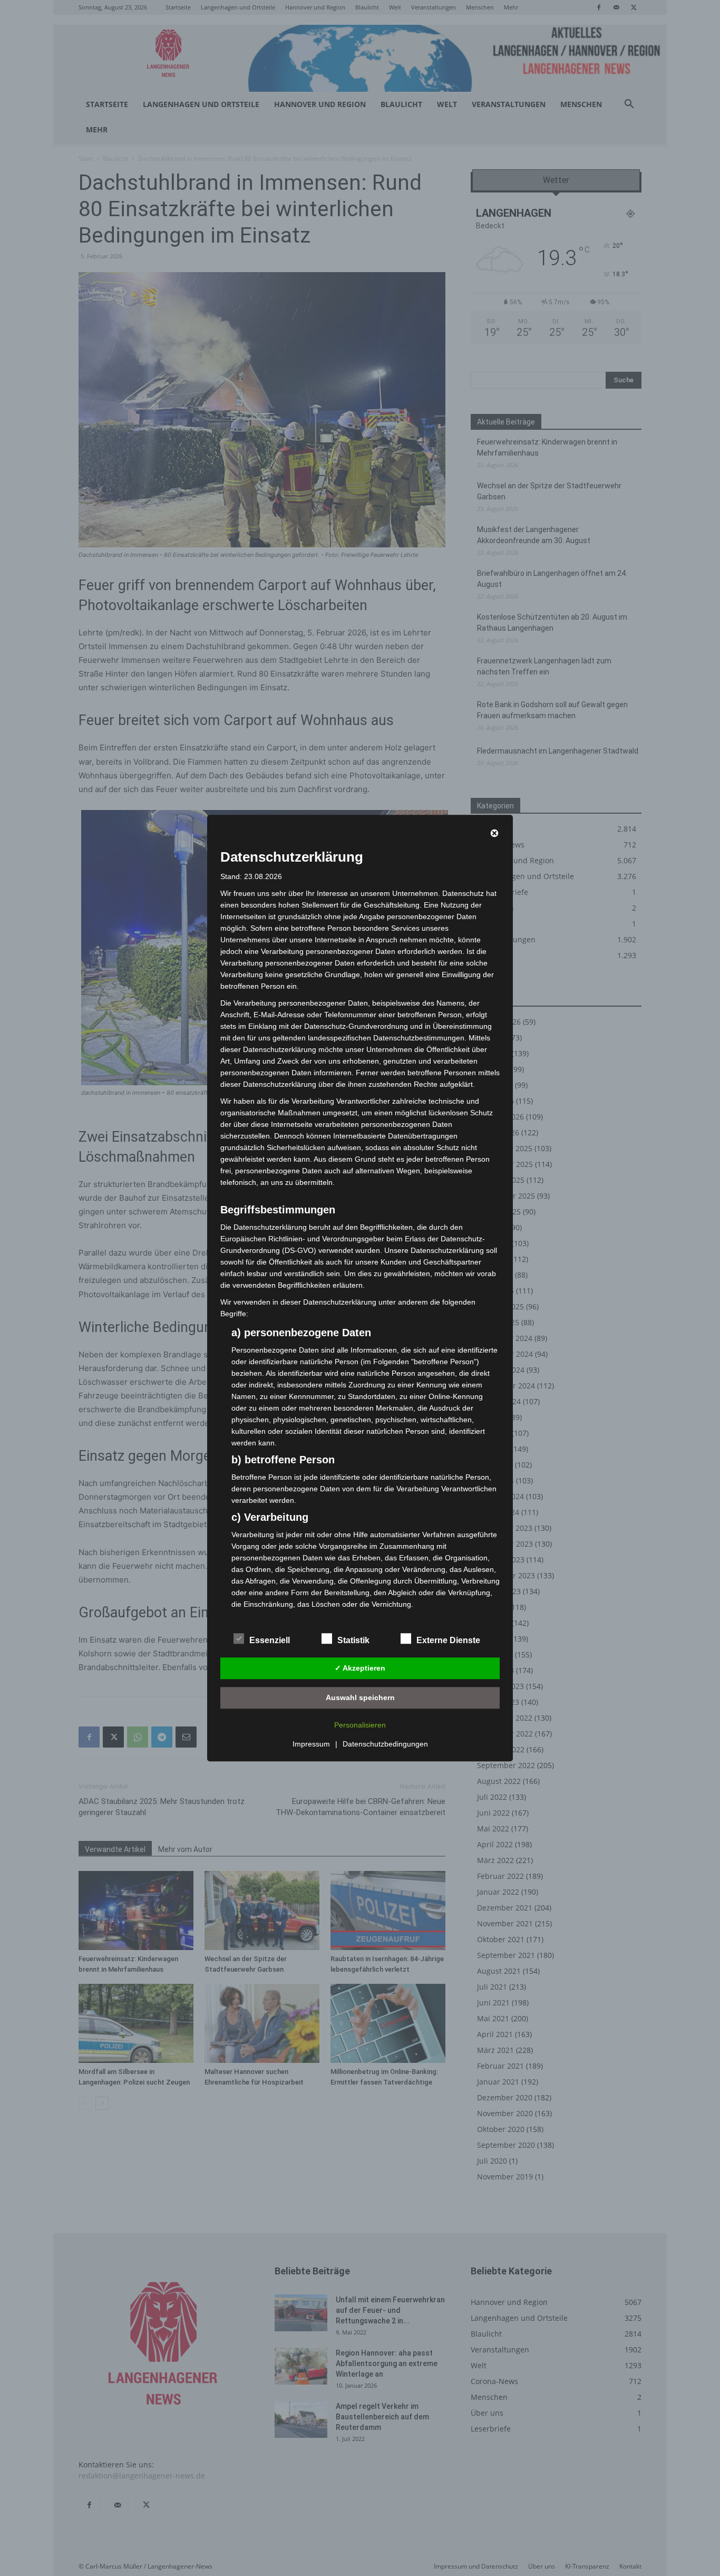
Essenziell (270, 1640)
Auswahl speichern (360, 1697)
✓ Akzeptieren (360, 1668)
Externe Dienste (448, 1640)
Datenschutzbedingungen (385, 1744)
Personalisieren (360, 1725)
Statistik (353, 1640)
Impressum (311, 1744)
